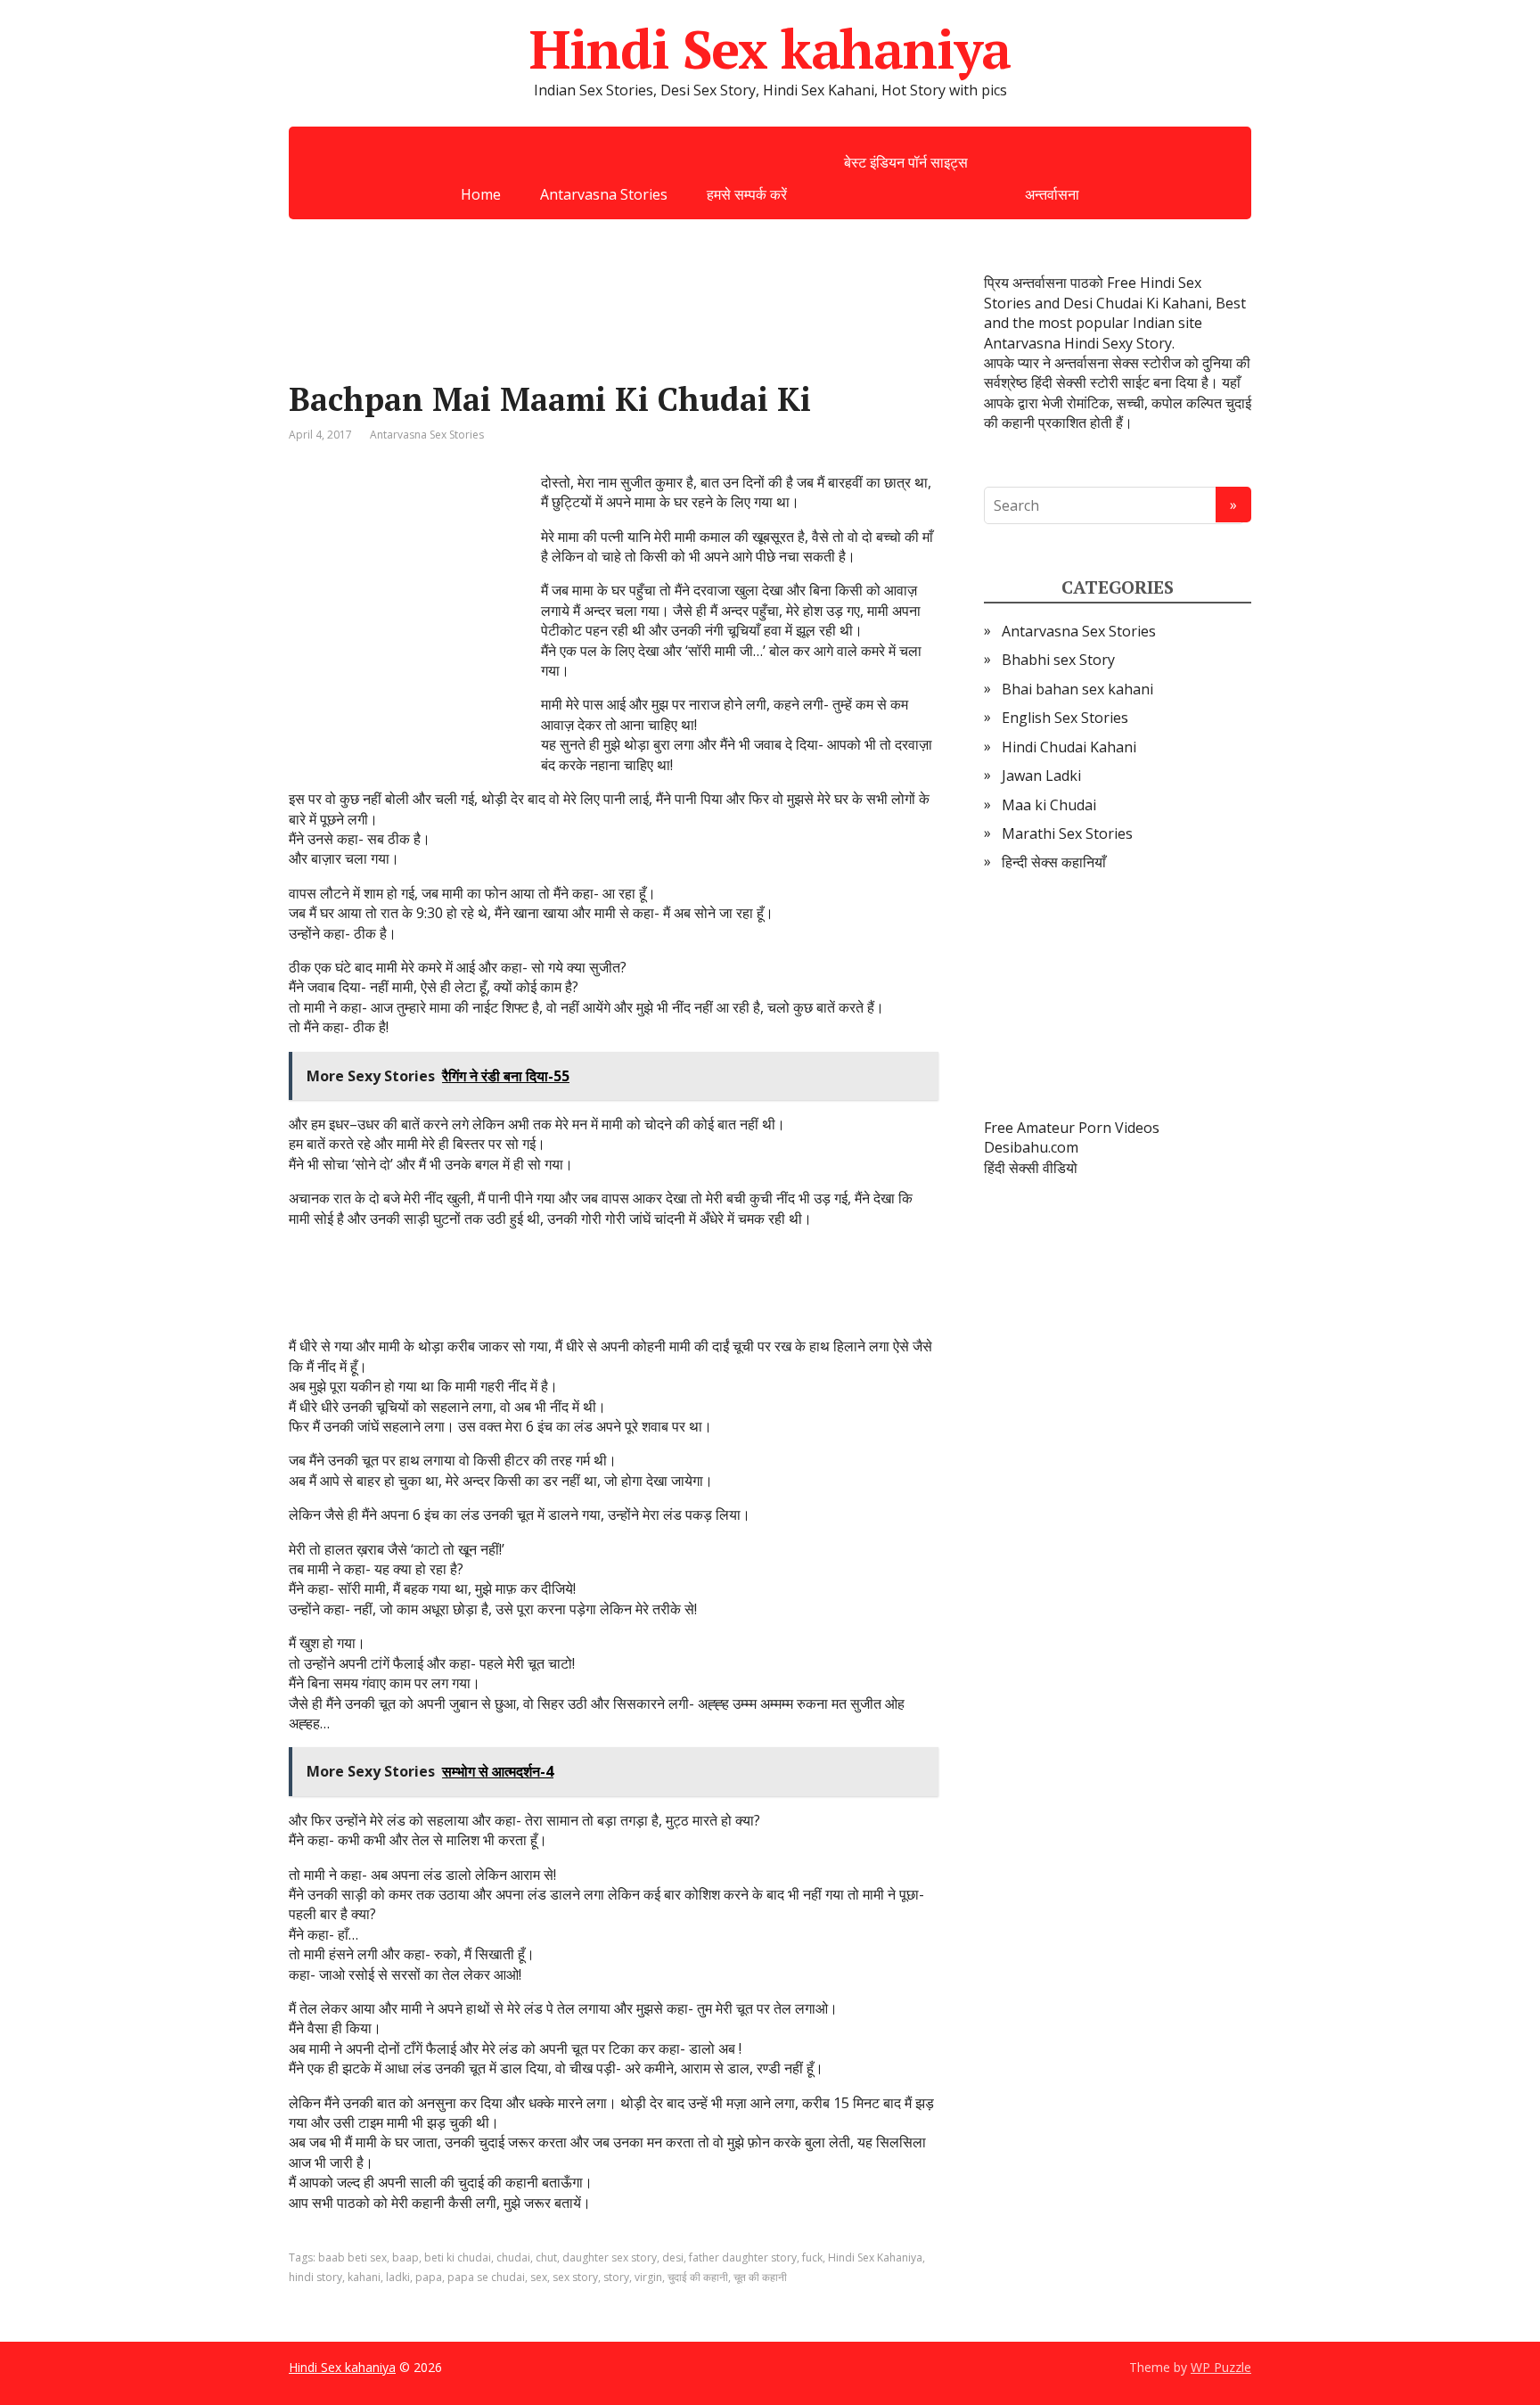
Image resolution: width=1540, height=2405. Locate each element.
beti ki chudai (458, 2257)
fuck (812, 2257)
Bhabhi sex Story (1058, 660)
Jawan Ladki (1041, 776)
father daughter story (743, 2257)
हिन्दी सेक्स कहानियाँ (1054, 862)
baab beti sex (352, 2257)
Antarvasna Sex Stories (427, 435)
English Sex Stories (1065, 718)
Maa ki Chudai (1049, 805)
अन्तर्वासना (1052, 194)
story (616, 2277)
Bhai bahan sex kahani (1077, 689)
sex (539, 2277)
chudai (513, 2257)
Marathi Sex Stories (1067, 833)
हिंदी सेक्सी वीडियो (1031, 1168)
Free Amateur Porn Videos (1072, 1128)
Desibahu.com (1031, 1147)
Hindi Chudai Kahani (1069, 747)
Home (481, 194)
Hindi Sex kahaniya (770, 49)
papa (429, 2277)
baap (405, 2257)
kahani (364, 2277)
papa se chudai (486, 2277)
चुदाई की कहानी (698, 2277)
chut (546, 2257)
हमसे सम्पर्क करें (747, 194)
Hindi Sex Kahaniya (875, 2257)
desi (673, 2257)
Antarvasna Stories (604, 194)
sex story (575, 2277)
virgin (648, 2277)
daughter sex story (610, 2257)
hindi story (315, 2277)
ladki (398, 2277)
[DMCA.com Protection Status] (1118, 996)
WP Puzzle (1221, 2367)
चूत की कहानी (760, 2277)
